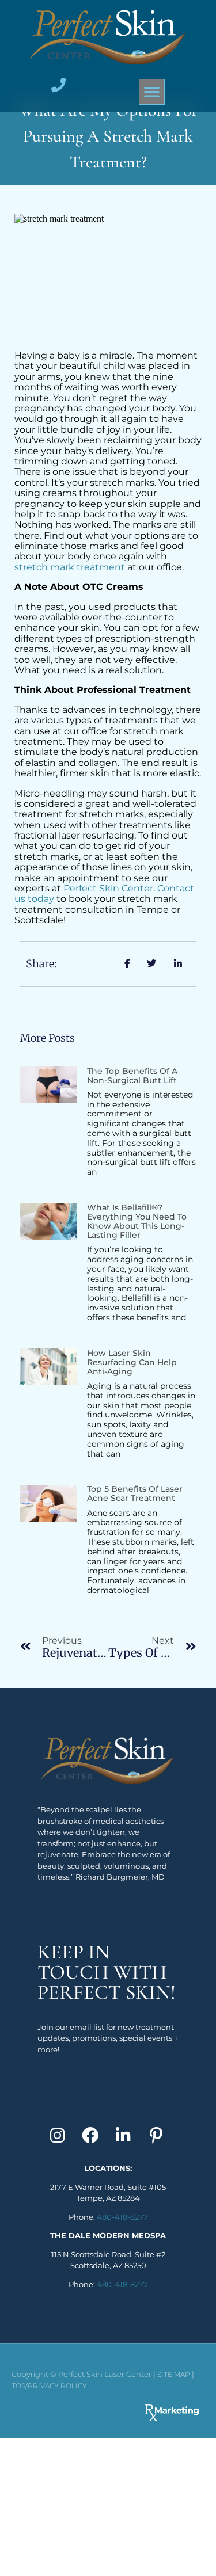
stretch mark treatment (70, 567)
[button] (152, 92)
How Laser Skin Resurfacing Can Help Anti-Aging (132, 1362)
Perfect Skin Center (108, 888)
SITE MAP (174, 2374)
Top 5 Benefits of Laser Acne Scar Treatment (135, 1493)
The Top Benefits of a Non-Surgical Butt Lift (132, 1076)
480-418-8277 (122, 2217)
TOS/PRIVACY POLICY (49, 2386)
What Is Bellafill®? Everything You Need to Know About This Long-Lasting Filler (137, 1221)
